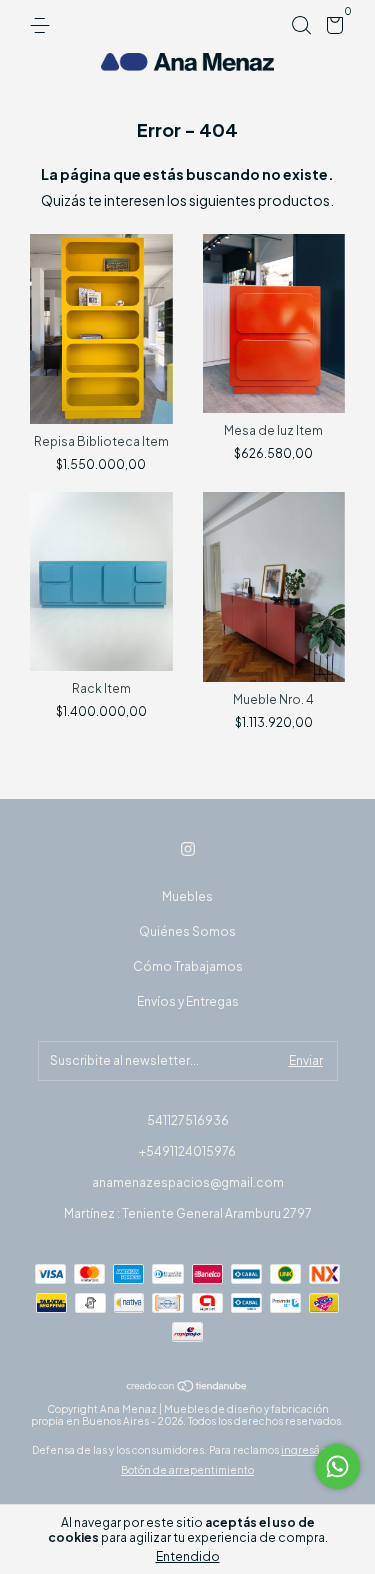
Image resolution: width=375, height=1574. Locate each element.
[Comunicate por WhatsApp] (337, 1466)
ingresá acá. (312, 1450)
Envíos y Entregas (188, 1001)
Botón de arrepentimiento (187, 1470)
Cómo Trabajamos (188, 966)
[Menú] (43, 25)
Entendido (188, 1556)
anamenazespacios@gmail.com (188, 1182)
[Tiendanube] (187, 1386)
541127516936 (188, 1120)
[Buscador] (301, 25)
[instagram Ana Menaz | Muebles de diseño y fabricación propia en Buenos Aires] (188, 849)
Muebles (187, 896)
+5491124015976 (187, 1151)
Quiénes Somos (187, 931)
